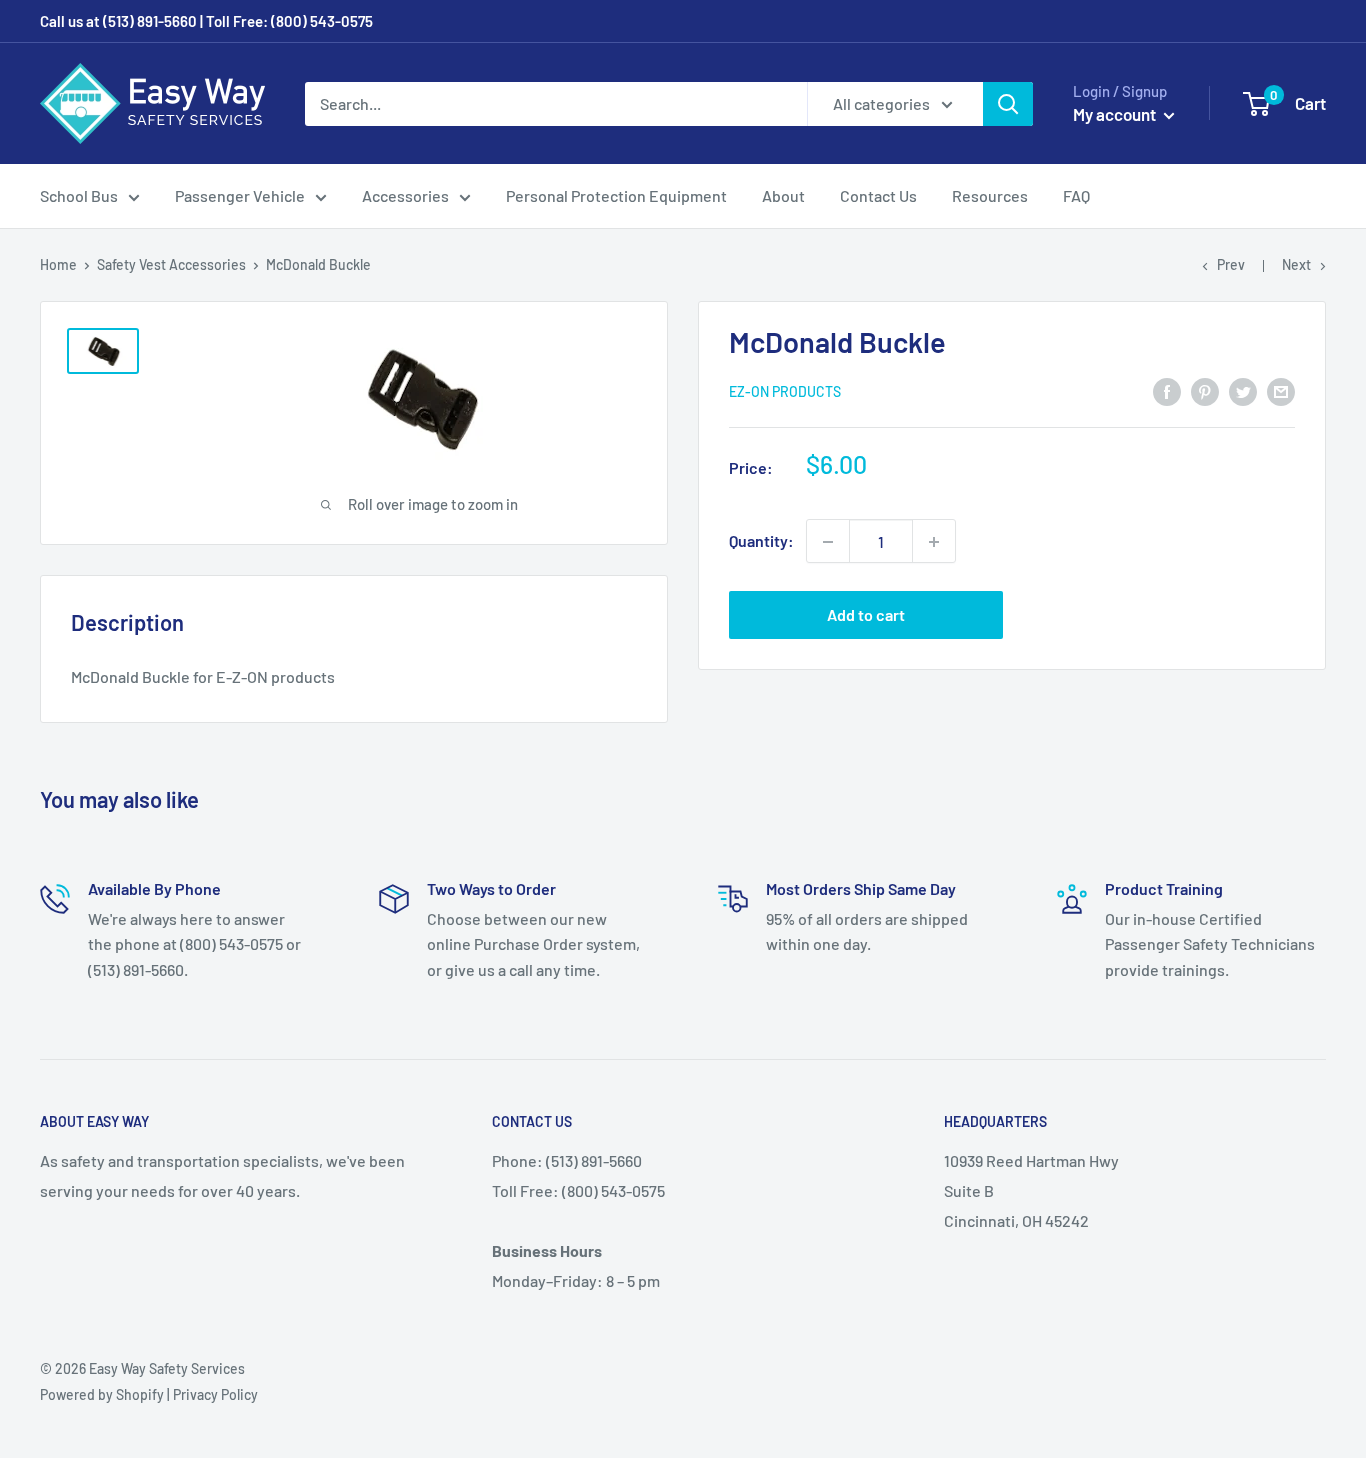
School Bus (79, 195)
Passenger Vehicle (240, 195)
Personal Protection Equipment (616, 195)
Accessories (405, 195)
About (783, 195)
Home (58, 264)
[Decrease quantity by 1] (828, 542)
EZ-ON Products (785, 392)
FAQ (1076, 195)
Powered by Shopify (102, 1394)
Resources (990, 195)
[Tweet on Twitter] (1243, 390)
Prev (1231, 264)
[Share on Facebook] (1167, 390)
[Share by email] (1281, 390)
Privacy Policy (215, 1394)
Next (1296, 264)
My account (1116, 114)
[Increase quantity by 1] (934, 542)
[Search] (1008, 104)
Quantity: (761, 541)
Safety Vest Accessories (171, 264)
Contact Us (878, 195)
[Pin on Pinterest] (1205, 390)
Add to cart (866, 615)
